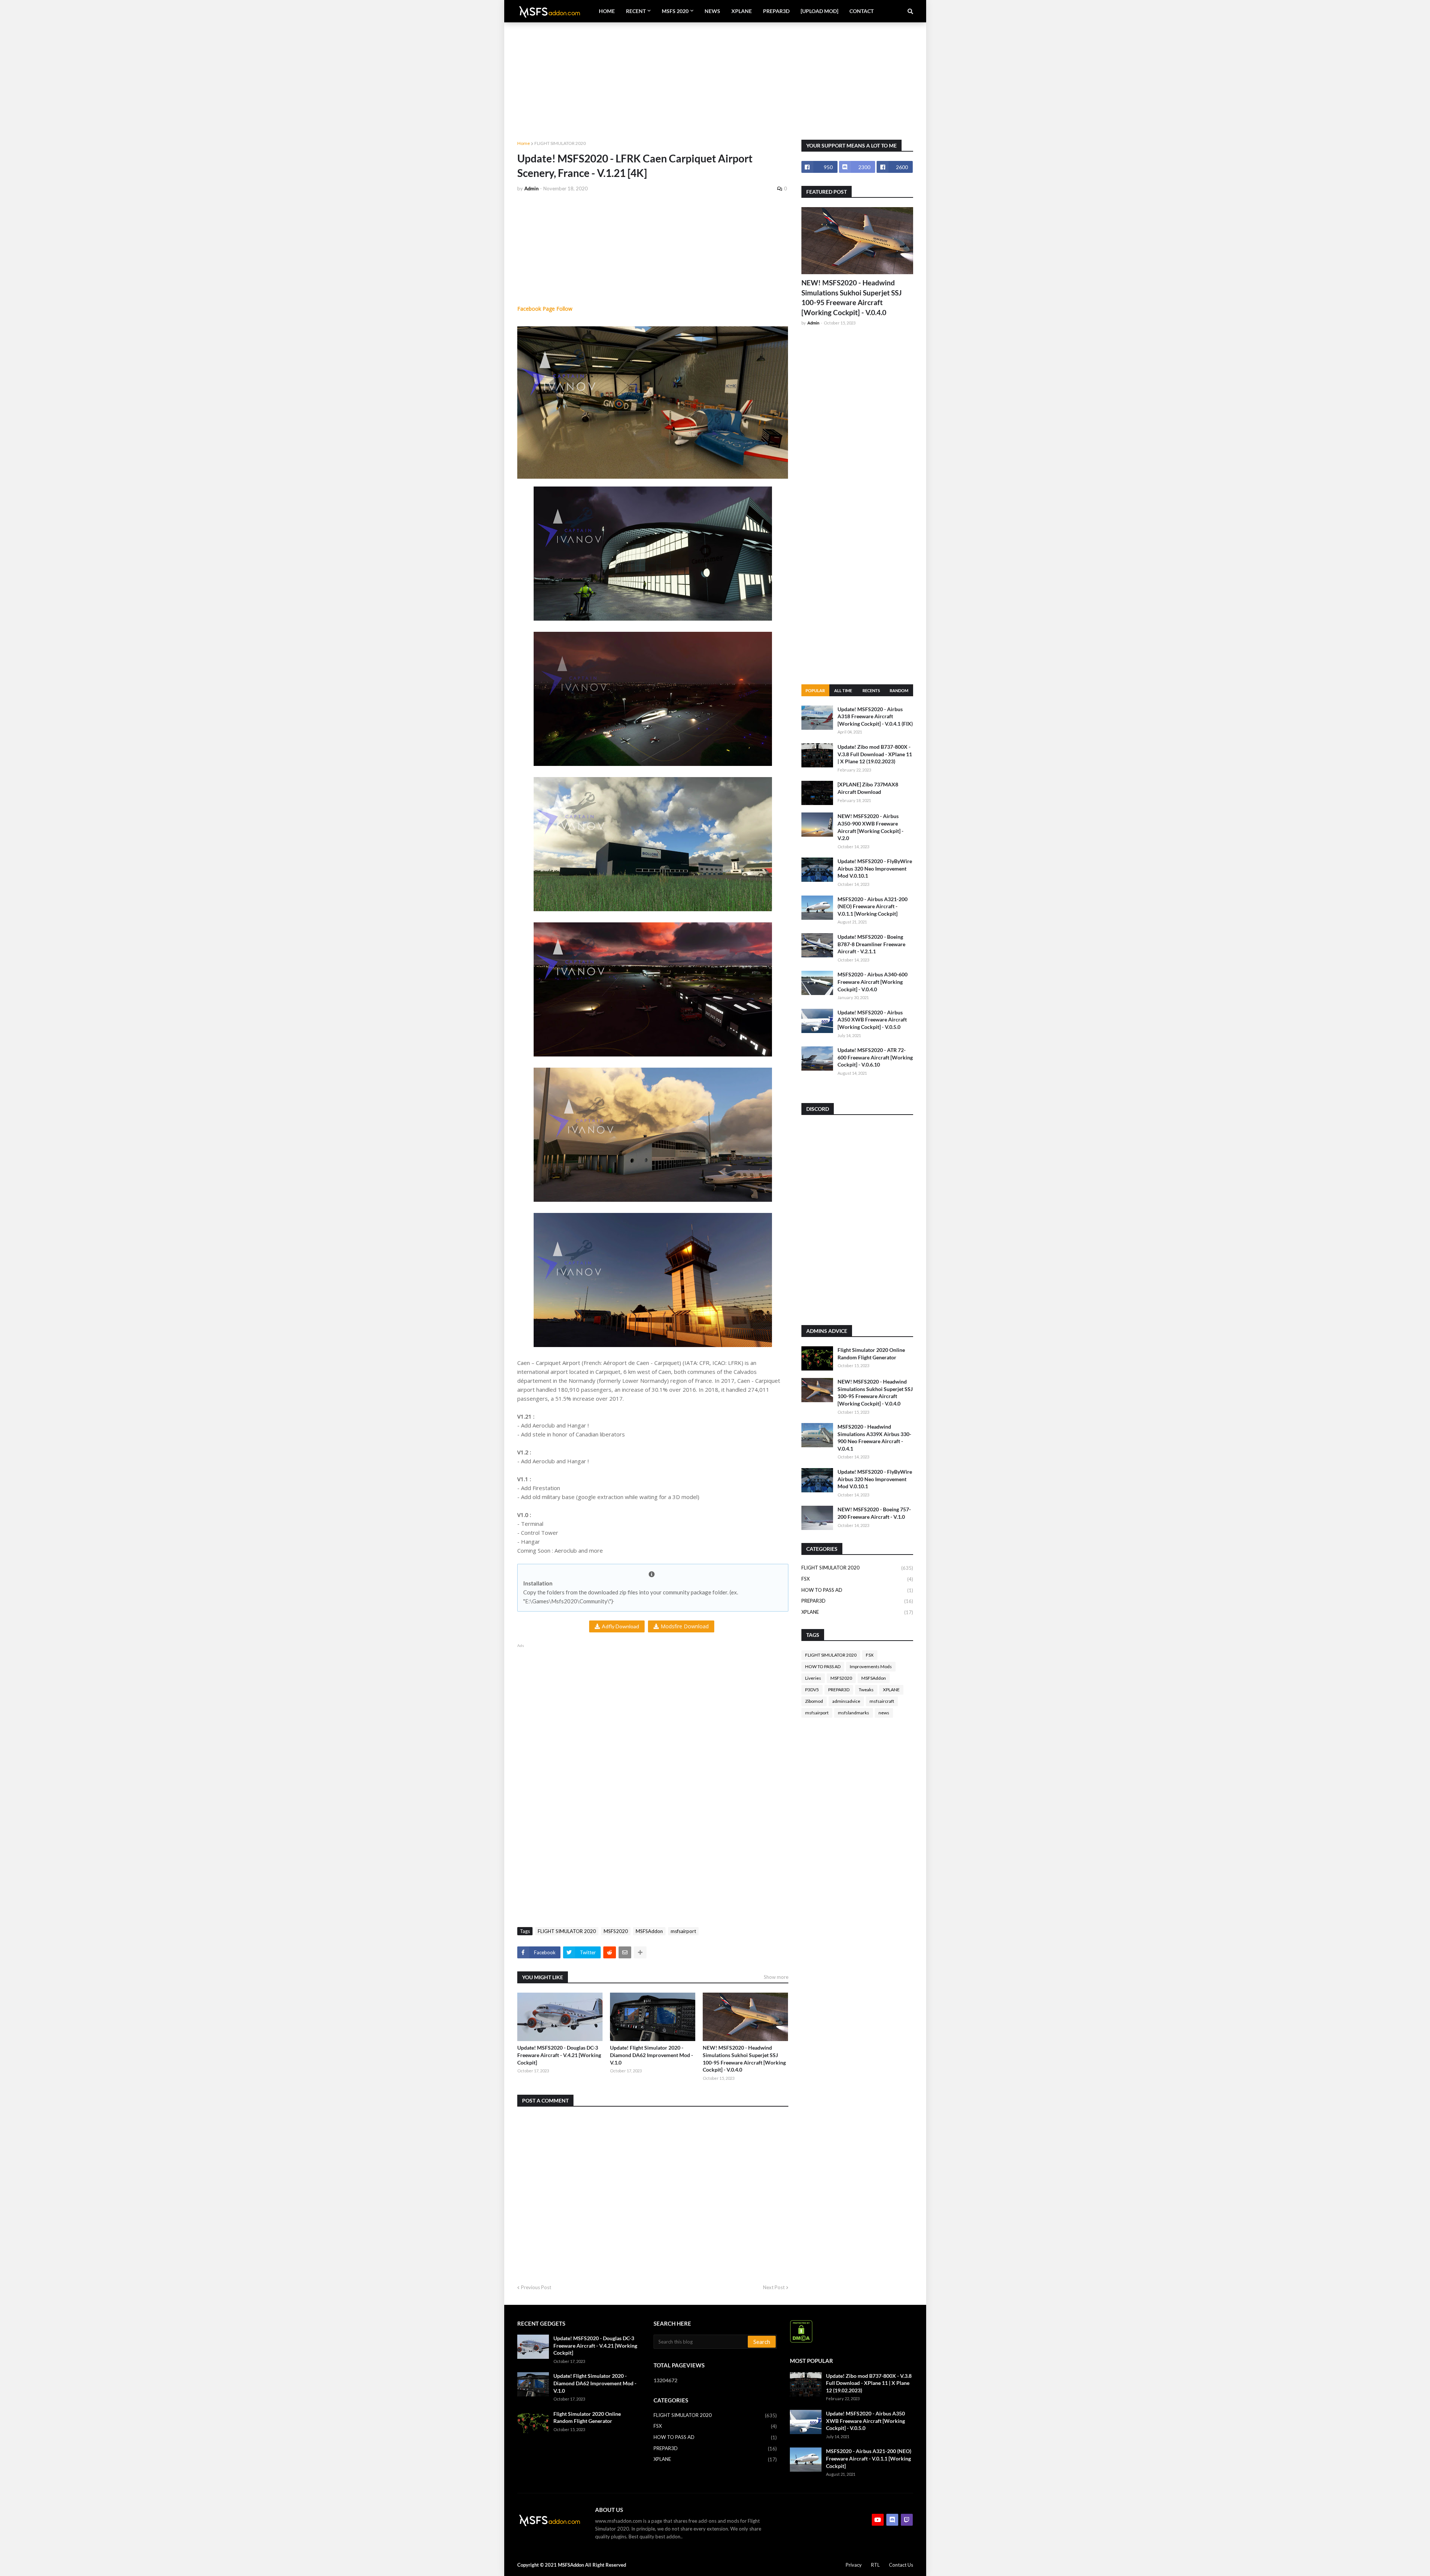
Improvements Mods (871, 1666)
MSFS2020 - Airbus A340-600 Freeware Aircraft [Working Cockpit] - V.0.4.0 (873, 982)
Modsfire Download (685, 1626)
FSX (857, 1579)
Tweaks (866, 1690)
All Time (843, 690)
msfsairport (683, 1931)
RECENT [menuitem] (636, 11)
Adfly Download (620, 1626)
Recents (871, 690)
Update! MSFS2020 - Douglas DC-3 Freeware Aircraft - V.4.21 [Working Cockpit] (559, 2055)
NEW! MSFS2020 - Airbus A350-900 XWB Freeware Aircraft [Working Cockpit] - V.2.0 (870, 827)
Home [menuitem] (607, 11)
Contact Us (901, 2565)
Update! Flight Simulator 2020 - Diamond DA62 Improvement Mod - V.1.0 (652, 2055)
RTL (875, 2565)
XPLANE (857, 1612)
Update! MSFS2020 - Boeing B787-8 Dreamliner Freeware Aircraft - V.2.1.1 (871, 944)
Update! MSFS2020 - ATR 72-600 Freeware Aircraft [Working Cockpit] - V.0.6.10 (875, 1057)
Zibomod (814, 1701)
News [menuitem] (712, 11)
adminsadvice (846, 1701)
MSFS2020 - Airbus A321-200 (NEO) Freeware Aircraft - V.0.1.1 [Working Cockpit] (873, 906)
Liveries (813, 1678)
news (884, 1713)
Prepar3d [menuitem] (776, 11)
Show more (776, 1977)
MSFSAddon (649, 1931)
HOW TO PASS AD (857, 1590)
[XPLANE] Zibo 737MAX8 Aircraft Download (868, 788)
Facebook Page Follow (545, 309)
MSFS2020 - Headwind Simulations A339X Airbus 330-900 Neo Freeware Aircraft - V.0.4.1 (874, 1438)
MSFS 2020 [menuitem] (675, 11)
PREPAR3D (857, 1601)
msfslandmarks (854, 1713)
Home (524, 143)
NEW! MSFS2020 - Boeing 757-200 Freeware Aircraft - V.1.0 (874, 1513)
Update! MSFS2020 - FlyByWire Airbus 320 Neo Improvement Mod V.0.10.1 (875, 868)
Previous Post (536, 2287)
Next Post (774, 2287)
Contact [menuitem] (862, 11)
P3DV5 (812, 1690)
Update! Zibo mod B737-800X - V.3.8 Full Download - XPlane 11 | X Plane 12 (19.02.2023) (875, 754)
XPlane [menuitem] (742, 11)
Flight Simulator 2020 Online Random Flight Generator (871, 1354)
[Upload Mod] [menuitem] (819, 11)
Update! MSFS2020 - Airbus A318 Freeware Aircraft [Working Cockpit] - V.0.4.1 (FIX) (875, 716)
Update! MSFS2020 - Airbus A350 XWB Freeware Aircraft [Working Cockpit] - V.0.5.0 (872, 1020)
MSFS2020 (616, 1931)
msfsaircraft (882, 1701)
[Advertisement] (715, 75)
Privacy (854, 2565)
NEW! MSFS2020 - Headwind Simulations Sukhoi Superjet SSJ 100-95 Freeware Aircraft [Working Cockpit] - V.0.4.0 (744, 2059)
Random (899, 690)
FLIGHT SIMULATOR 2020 (560, 143)
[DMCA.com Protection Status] (801, 2341)
